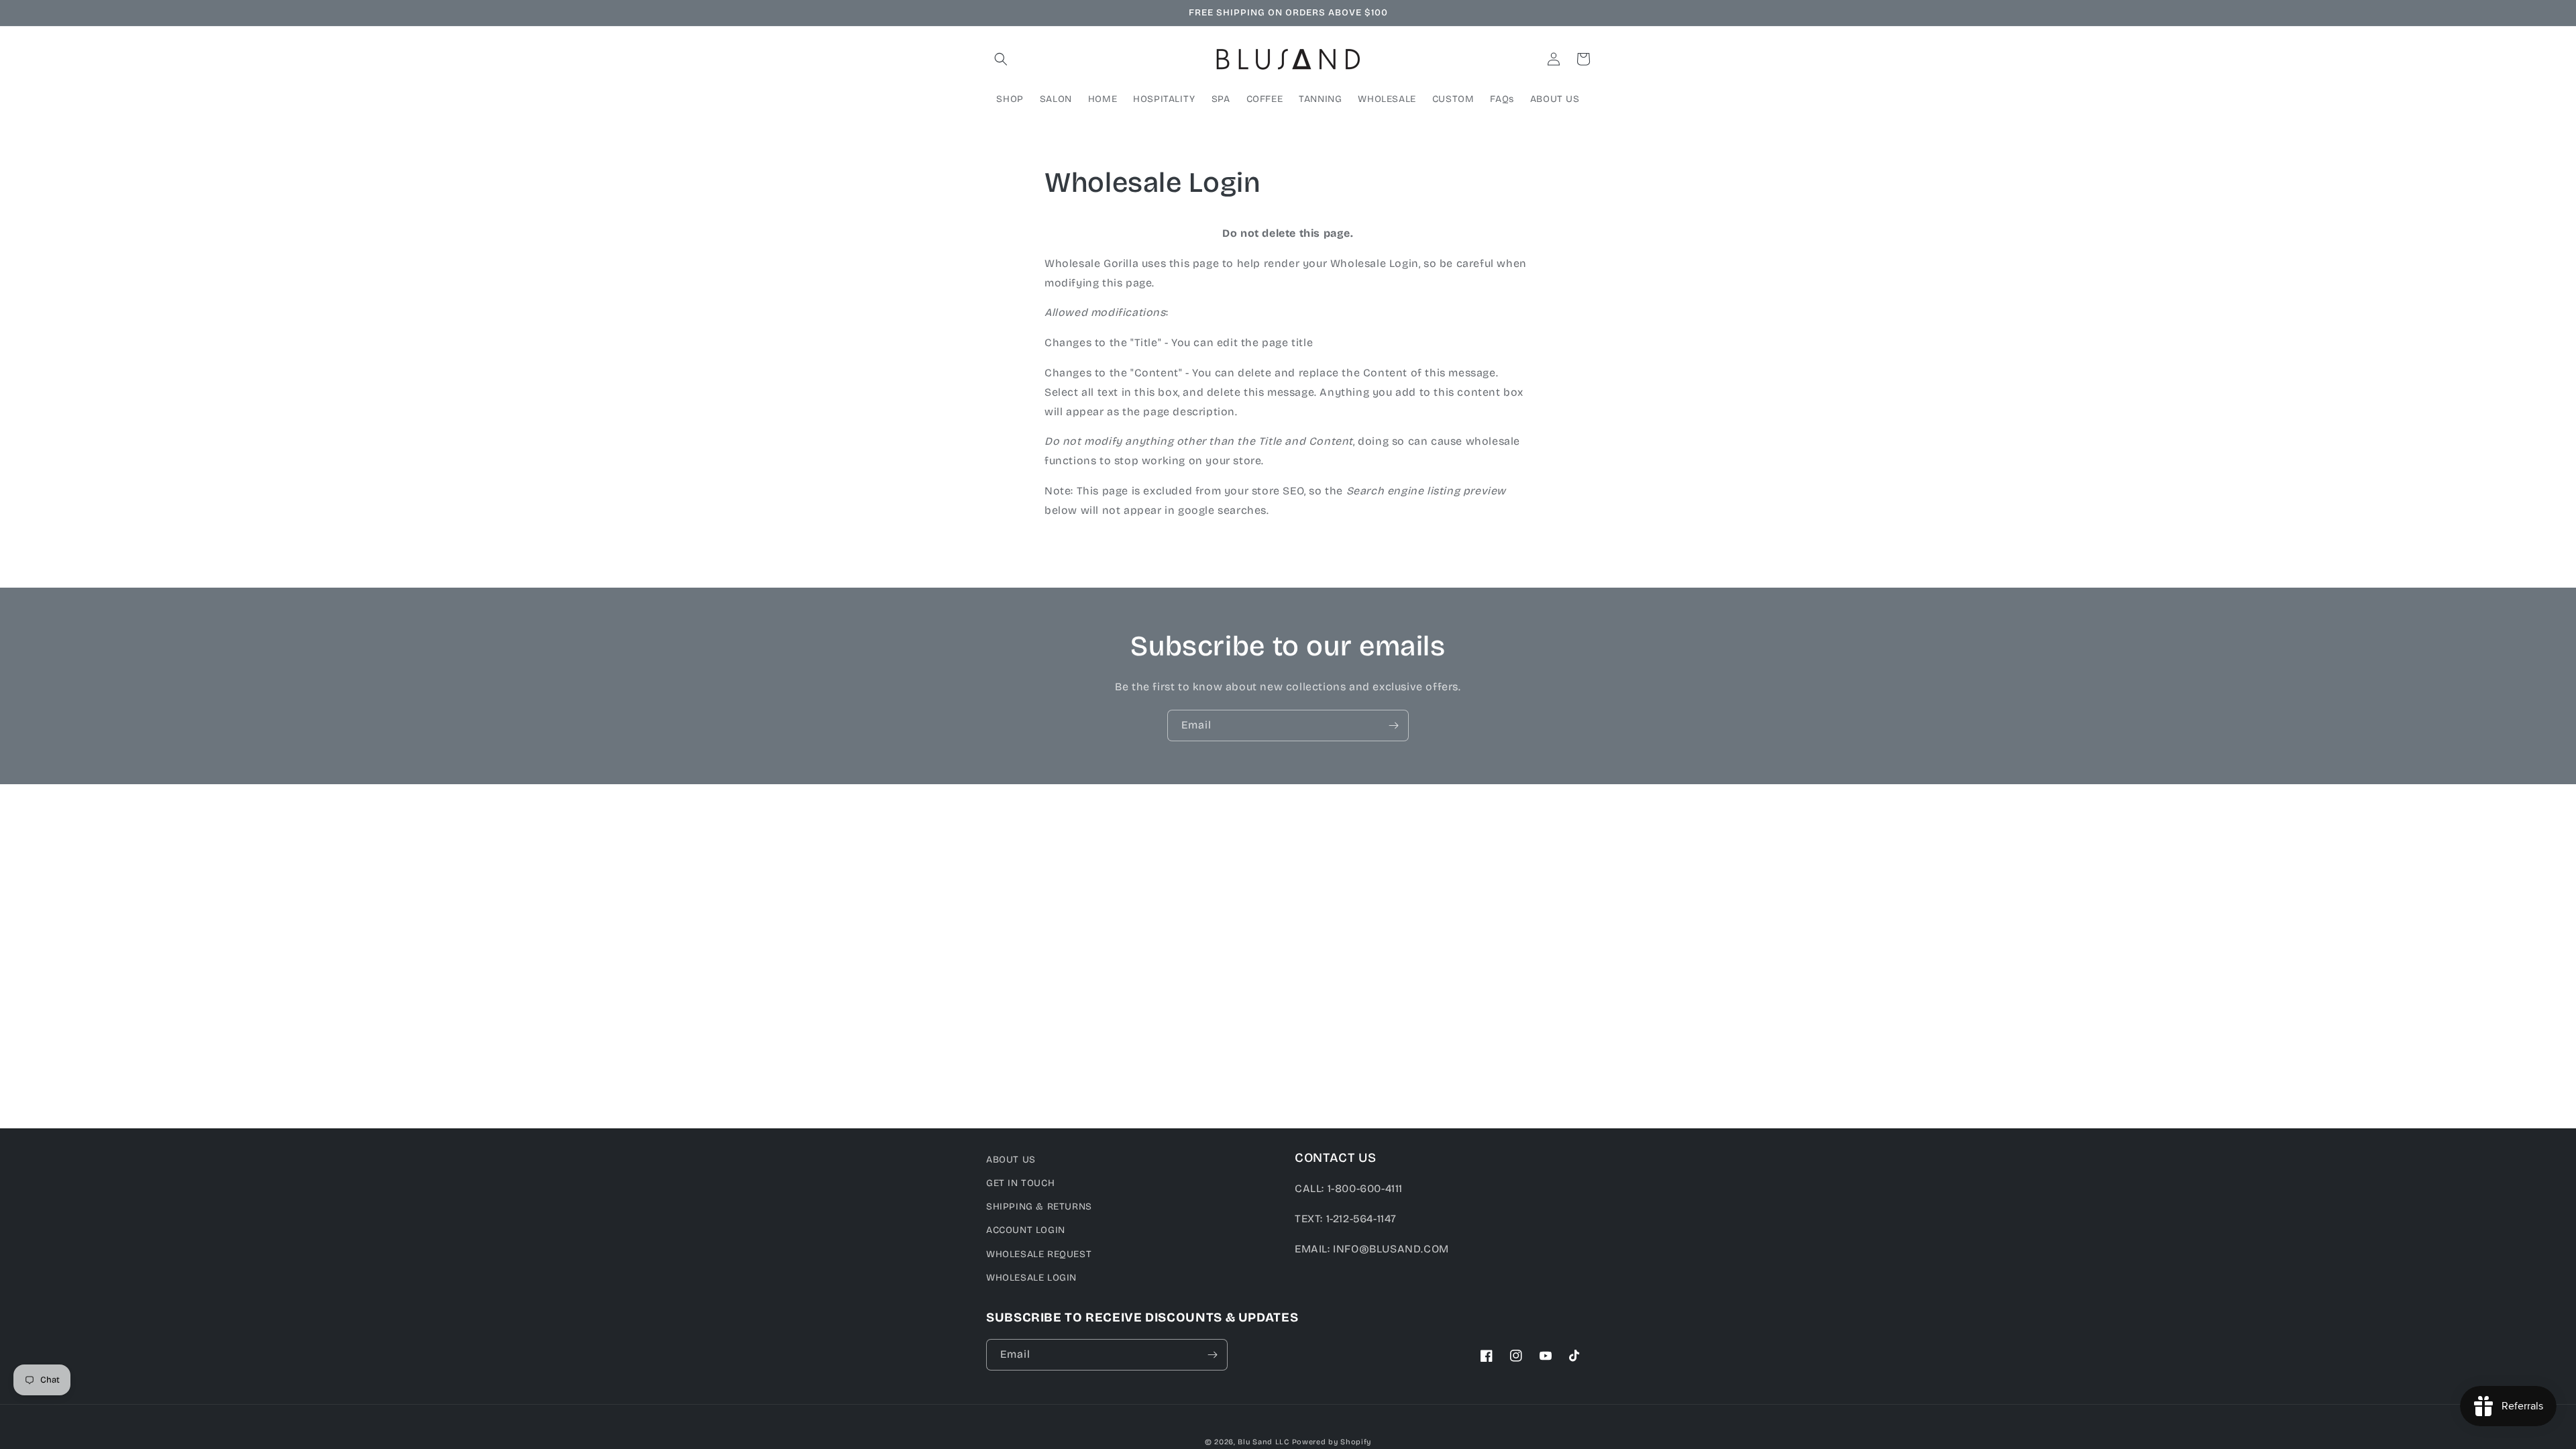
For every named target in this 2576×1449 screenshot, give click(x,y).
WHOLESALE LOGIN (1031, 1278)
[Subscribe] (1393, 726)
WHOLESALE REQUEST (1039, 1254)
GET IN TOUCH (1020, 1183)
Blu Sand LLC (1263, 1442)
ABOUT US (1011, 1160)
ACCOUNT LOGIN (1026, 1230)
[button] (1001, 59)
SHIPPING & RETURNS (1039, 1206)
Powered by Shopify (1332, 1442)
